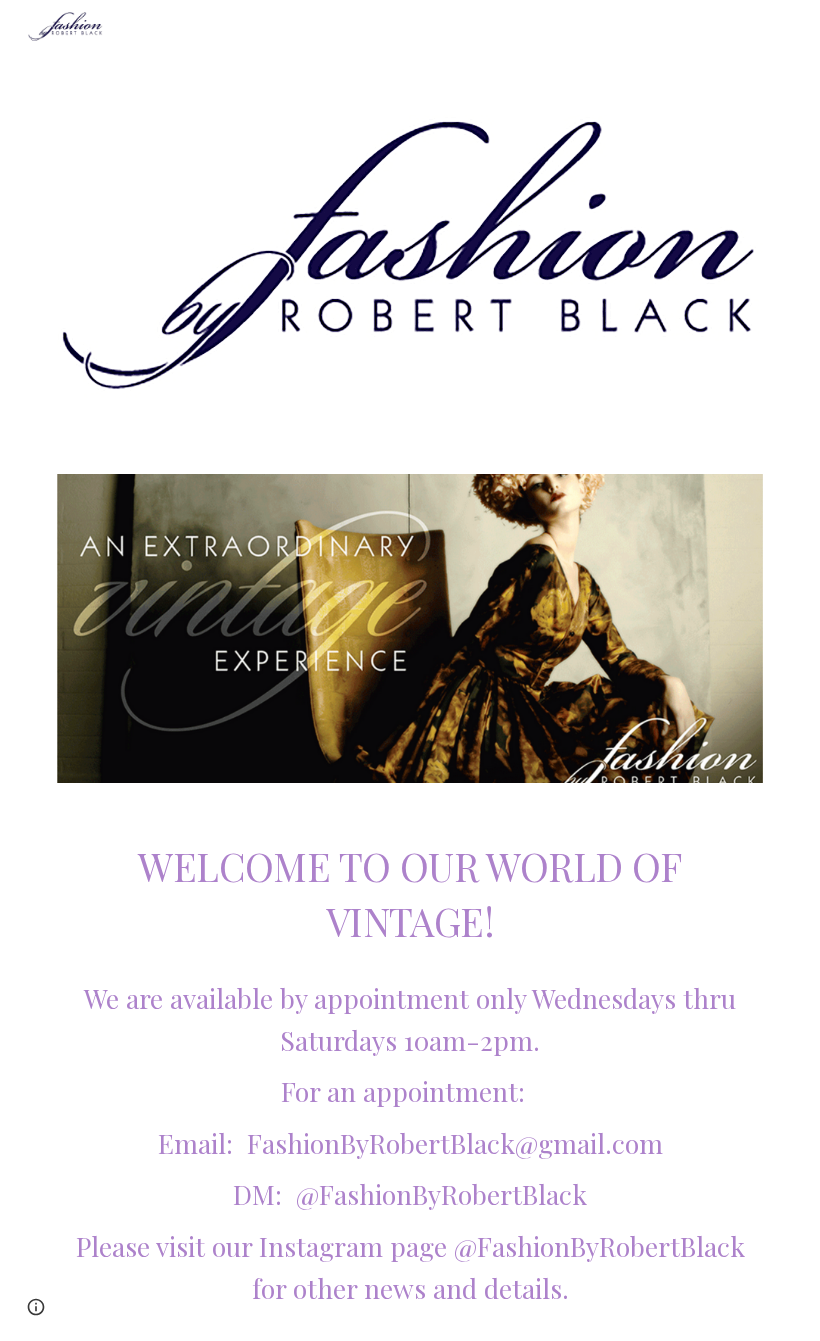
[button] (36, 1307)
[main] (410, 1074)
